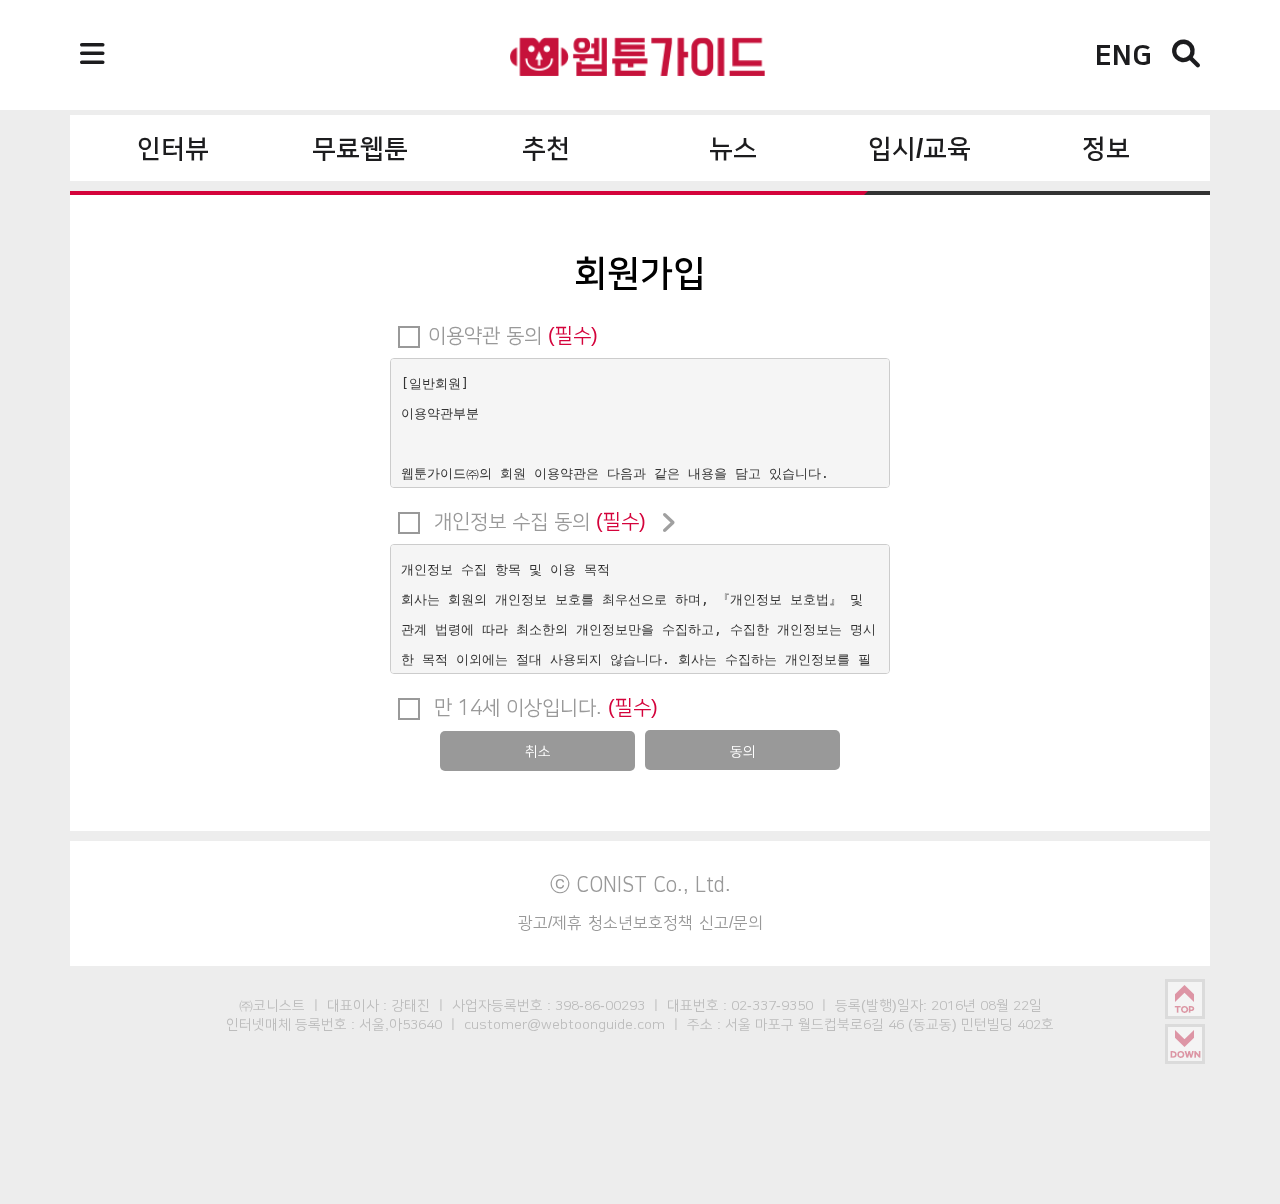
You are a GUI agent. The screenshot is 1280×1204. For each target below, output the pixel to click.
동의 (743, 751)
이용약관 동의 (513, 335)
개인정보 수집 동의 (537, 521)
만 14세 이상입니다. (543, 707)
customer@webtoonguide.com (564, 1024)
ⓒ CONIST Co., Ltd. (640, 884)
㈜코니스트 (272, 1005)
